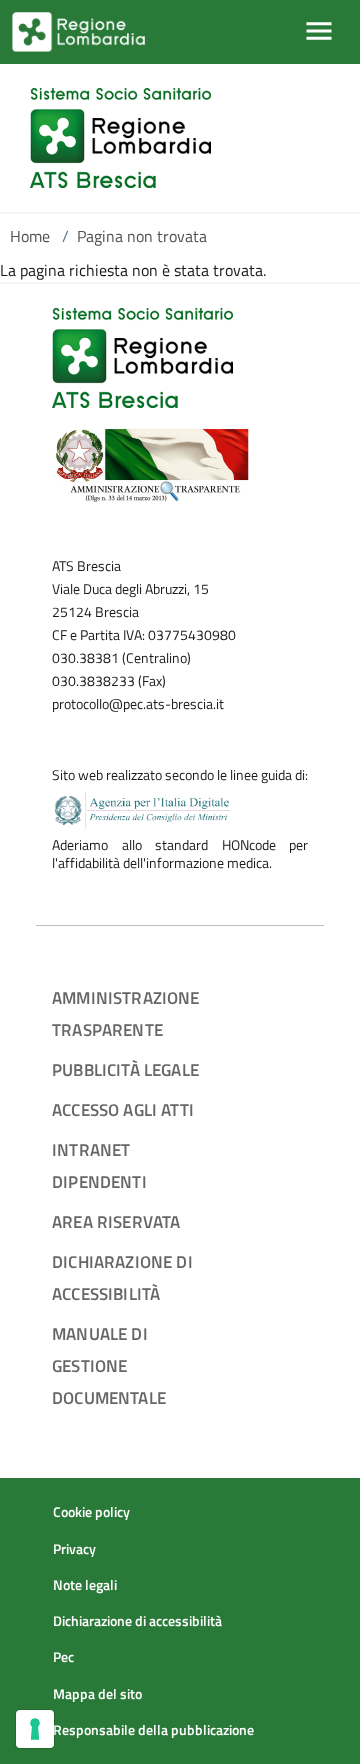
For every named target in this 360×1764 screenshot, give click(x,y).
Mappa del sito (97, 1694)
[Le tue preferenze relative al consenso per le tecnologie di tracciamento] (35, 1729)
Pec (63, 1657)
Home (30, 236)
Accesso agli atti (123, 1109)
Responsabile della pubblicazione (153, 1730)
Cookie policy (91, 1512)
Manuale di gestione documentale (109, 1365)
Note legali (85, 1585)
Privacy (74, 1549)
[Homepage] (120, 138)
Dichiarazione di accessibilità (137, 1621)
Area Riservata (116, 1221)
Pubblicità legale (125, 1069)
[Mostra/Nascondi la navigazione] (319, 31)
